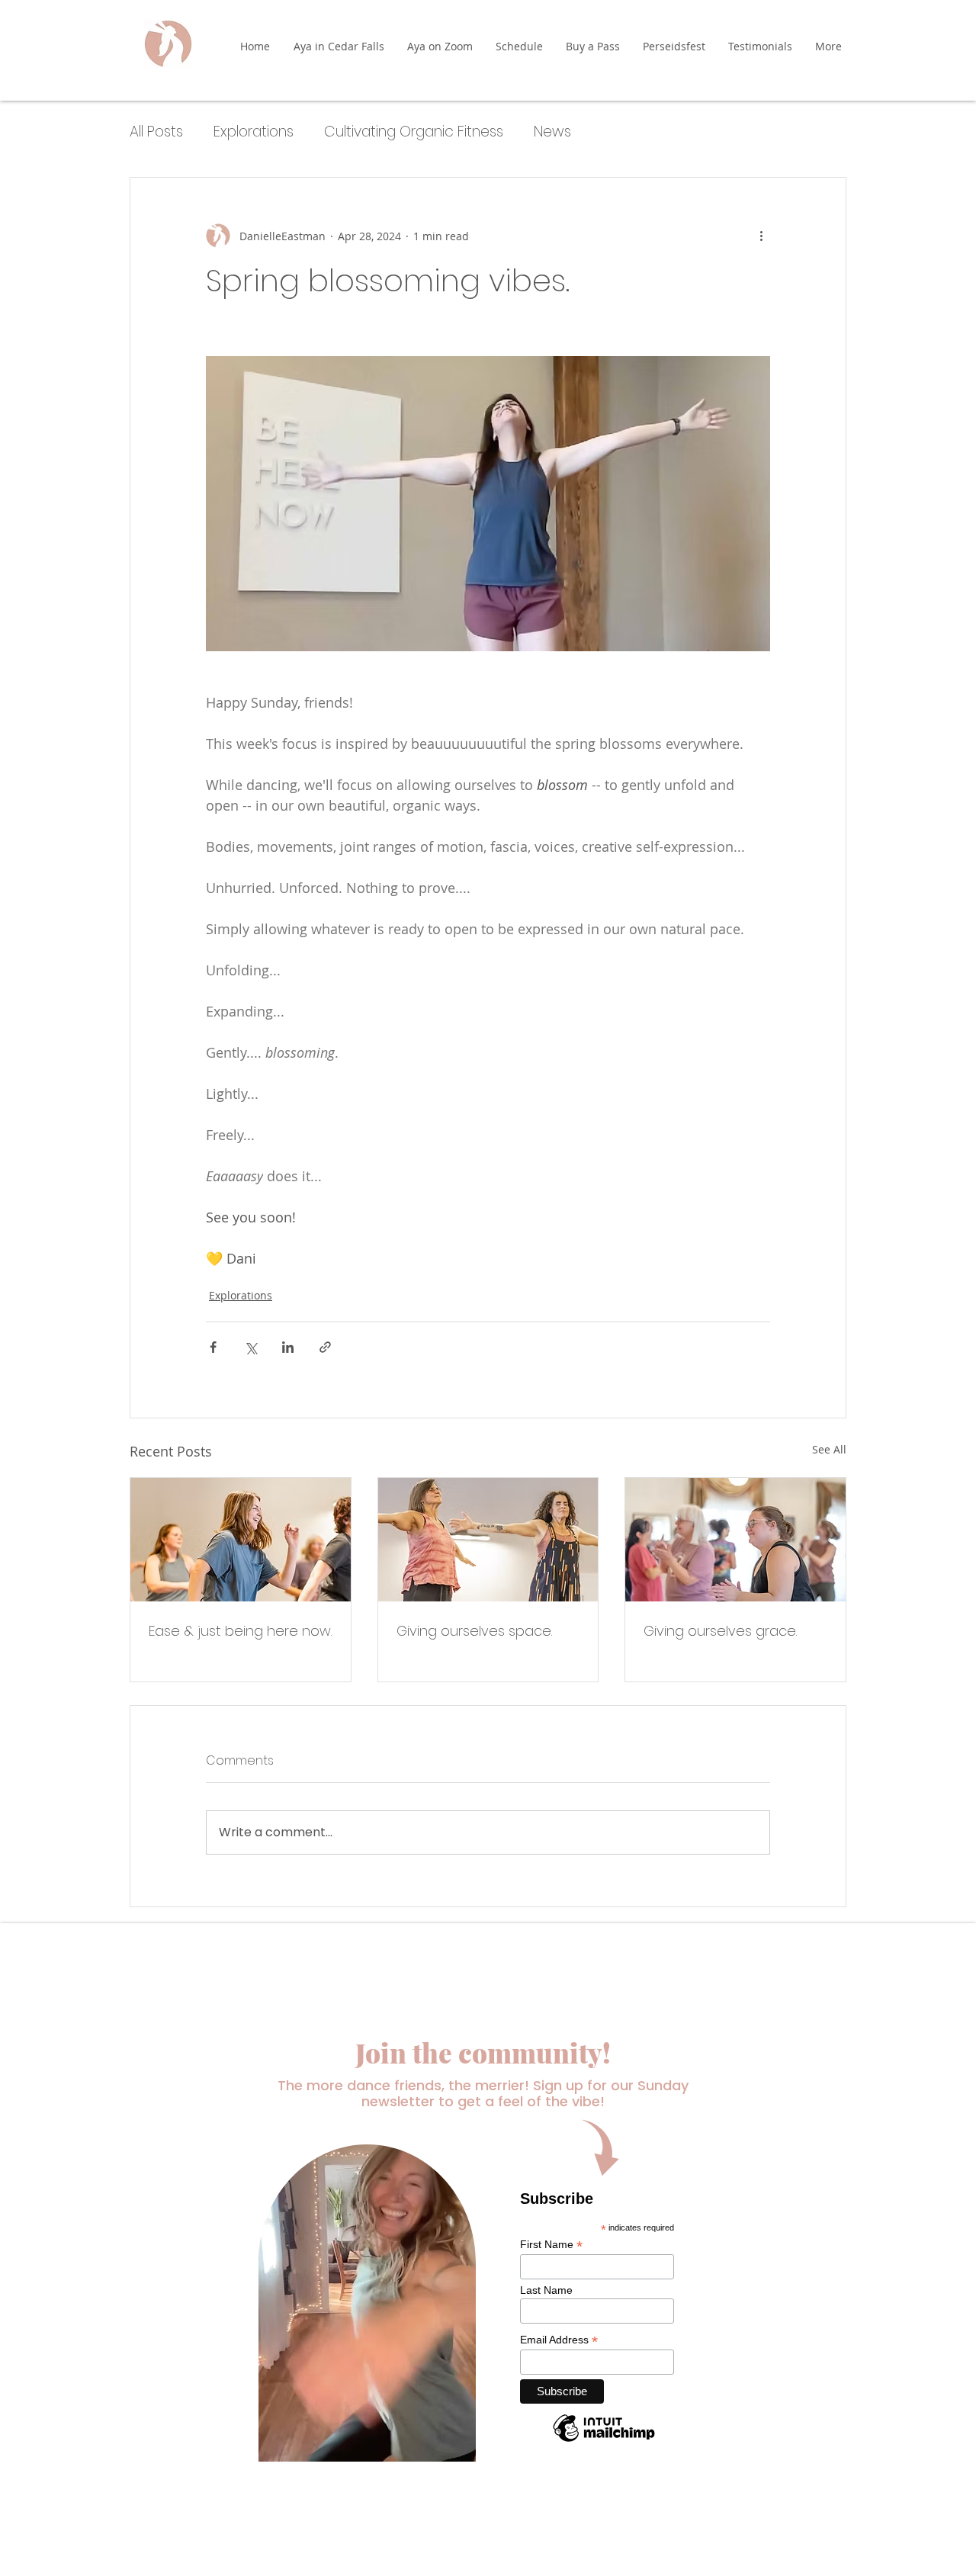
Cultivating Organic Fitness (414, 132)
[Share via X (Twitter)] (250, 1347)
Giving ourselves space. (474, 1631)
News (552, 132)
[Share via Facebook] (213, 1347)
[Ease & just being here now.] (241, 1540)
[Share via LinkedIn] (288, 1347)
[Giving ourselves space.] (488, 1540)
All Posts (156, 132)
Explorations (254, 132)
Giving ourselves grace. (720, 1631)
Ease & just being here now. (240, 1631)
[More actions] (761, 236)
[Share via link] (325, 1347)
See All (829, 1449)
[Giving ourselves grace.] (735, 1540)
